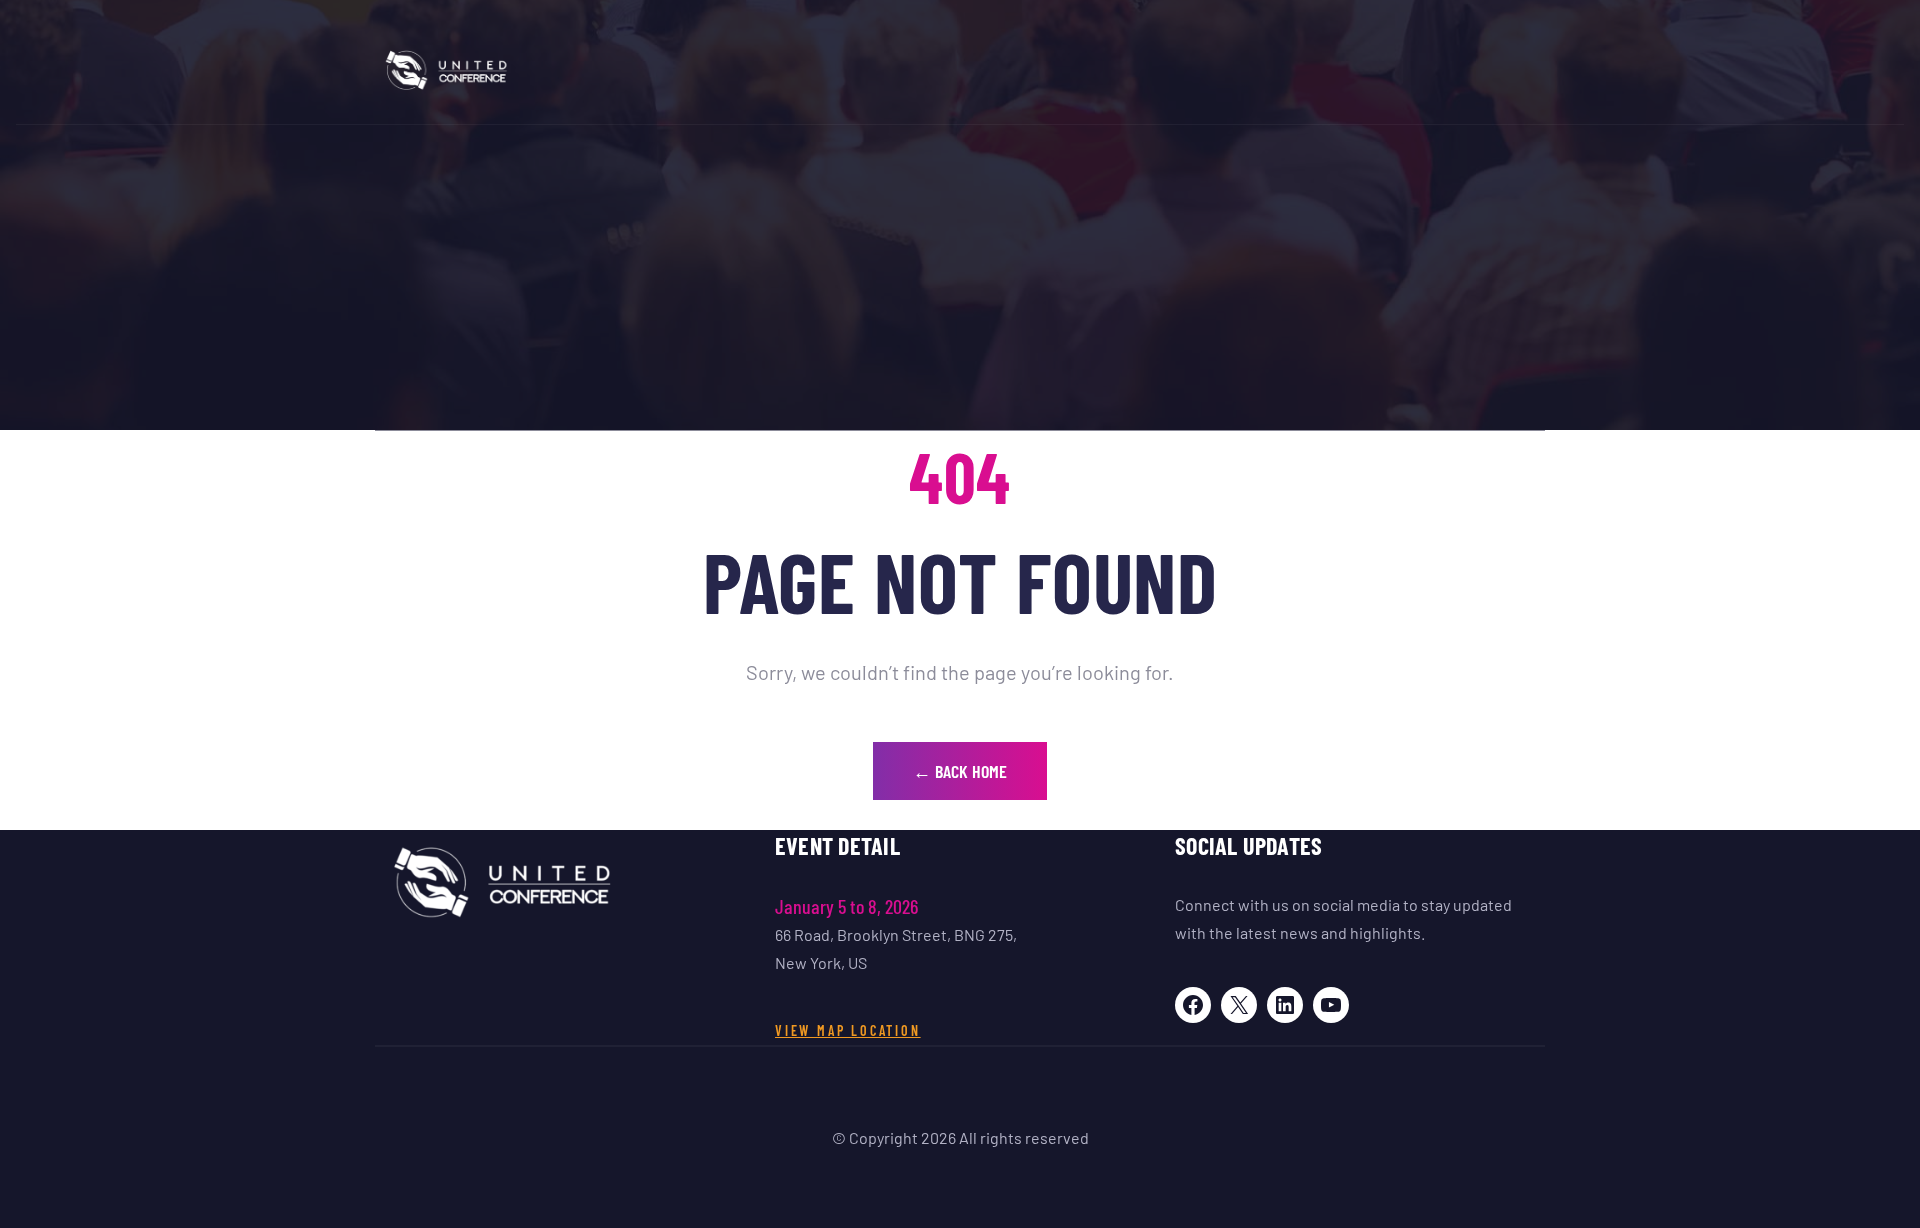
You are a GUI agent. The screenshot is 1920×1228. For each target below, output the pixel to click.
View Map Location (848, 1030)
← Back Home (960, 771)
